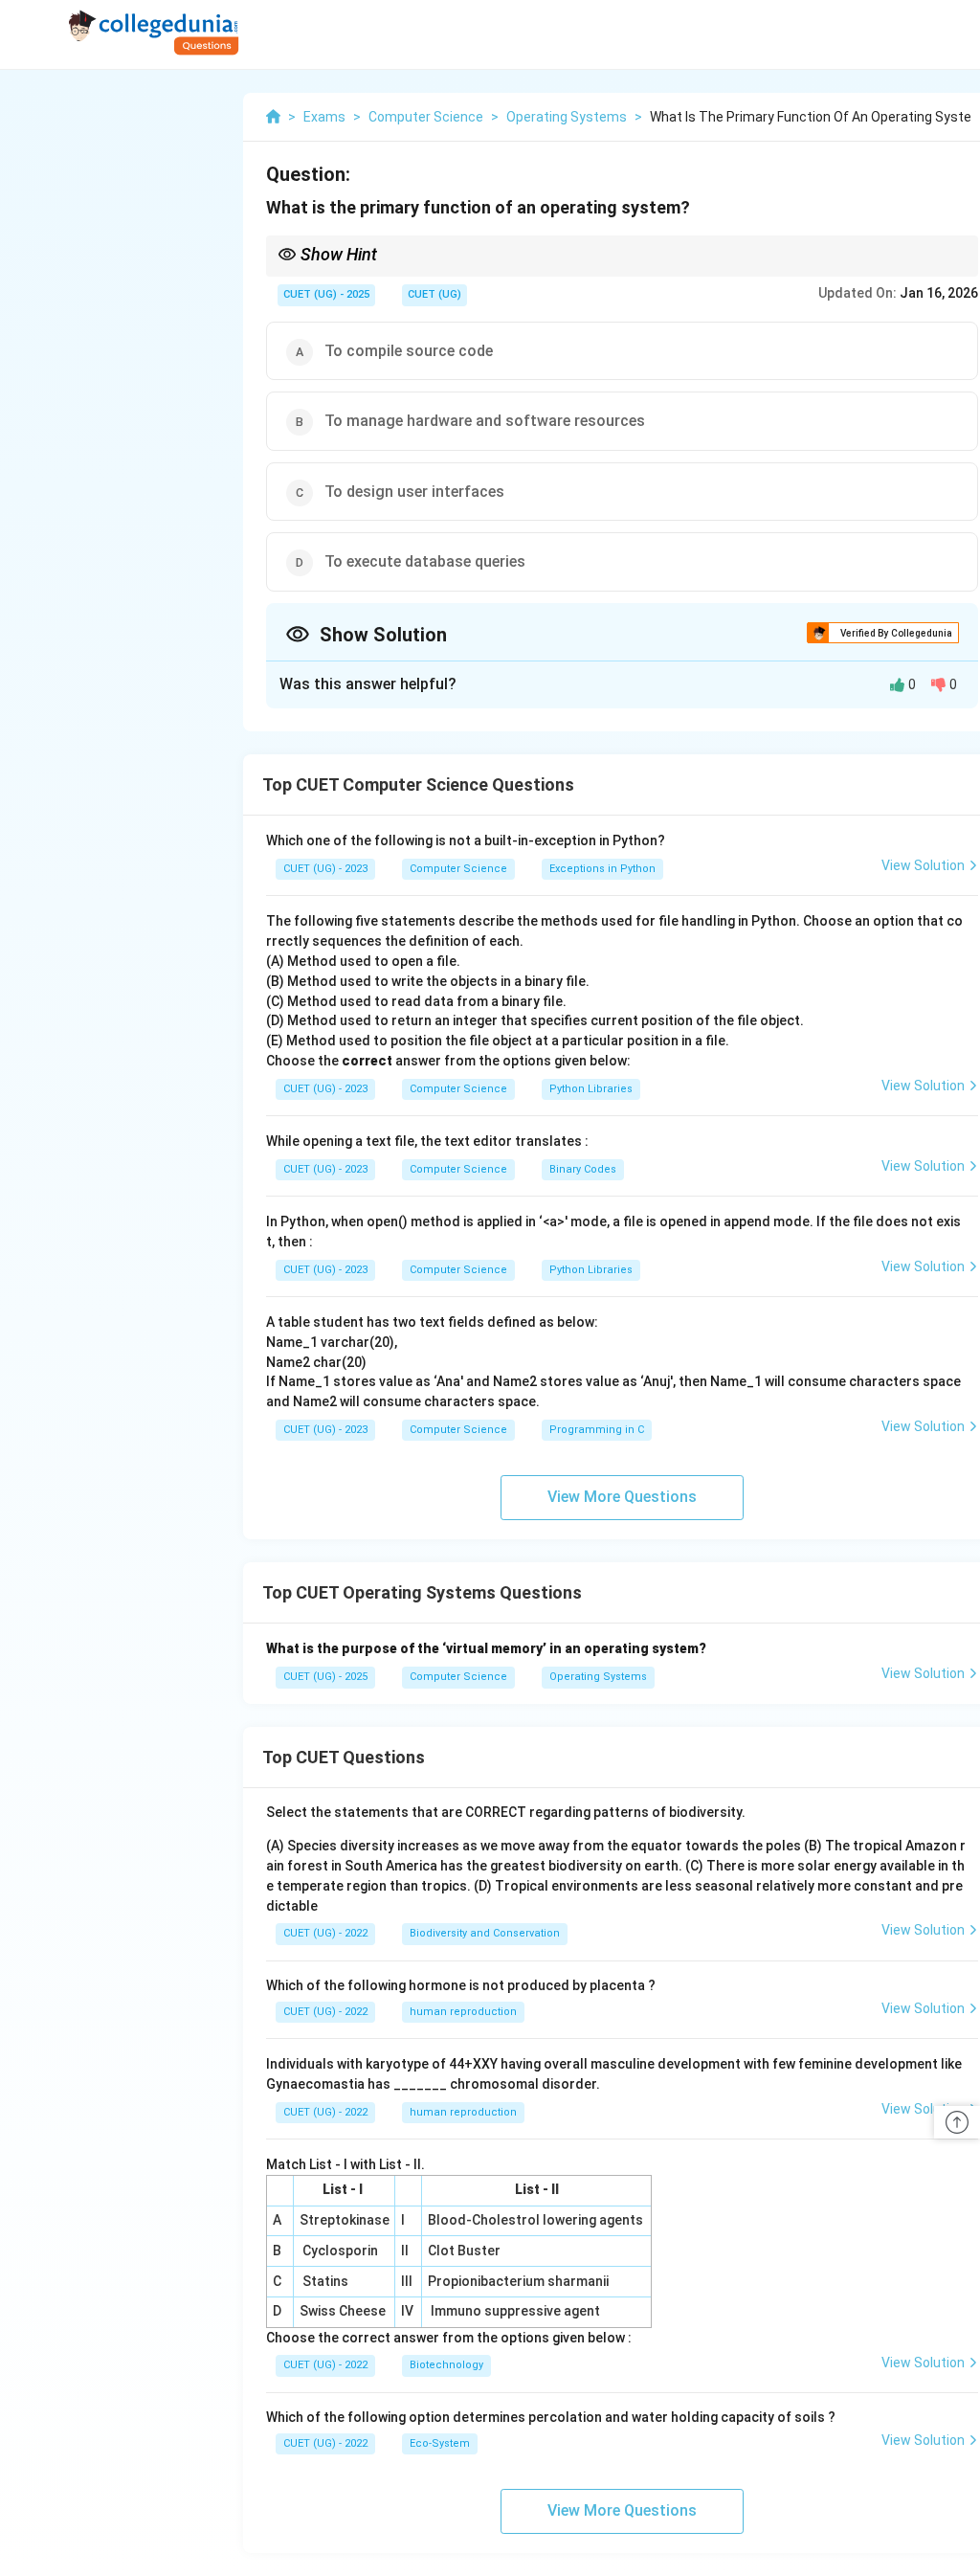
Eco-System (440, 2443)
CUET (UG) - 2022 (325, 1933)
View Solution (923, 865)
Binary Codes (583, 1169)
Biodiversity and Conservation (485, 1933)
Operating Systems (598, 1677)
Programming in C (597, 1430)
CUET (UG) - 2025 (326, 294)
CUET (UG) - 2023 (325, 869)
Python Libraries (591, 1089)
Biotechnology (446, 2365)
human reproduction (463, 2012)
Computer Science (458, 869)
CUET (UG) (434, 294)
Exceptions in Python (602, 869)
